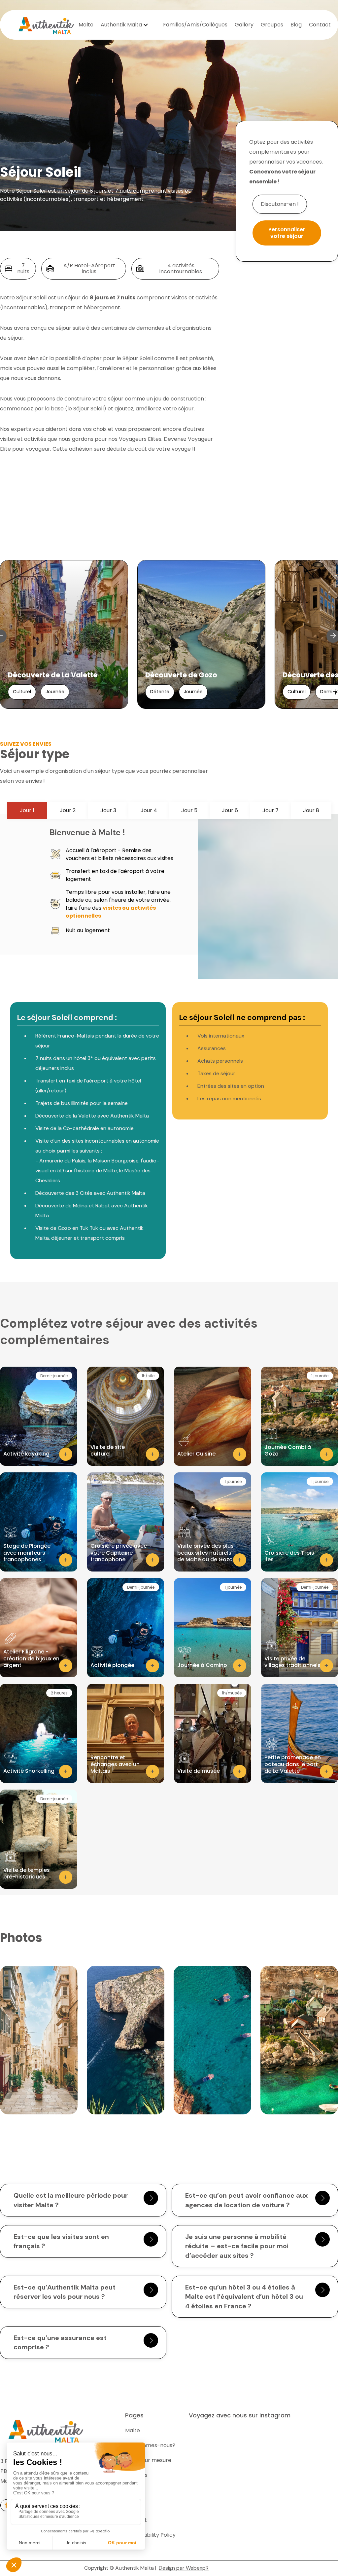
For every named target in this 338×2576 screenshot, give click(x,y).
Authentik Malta (121, 25)
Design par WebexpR (184, 2568)
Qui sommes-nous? (150, 2445)
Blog (296, 25)
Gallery (244, 25)
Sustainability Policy (150, 2535)
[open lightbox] (39, 2040)
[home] (46, 25)
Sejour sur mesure (148, 2460)
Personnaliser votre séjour (287, 233)
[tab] (27, 811)
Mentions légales (234, 2568)
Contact (320, 25)
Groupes (272, 25)
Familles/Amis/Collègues (195, 25)
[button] (125, 25)
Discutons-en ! (280, 204)
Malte (86, 25)
